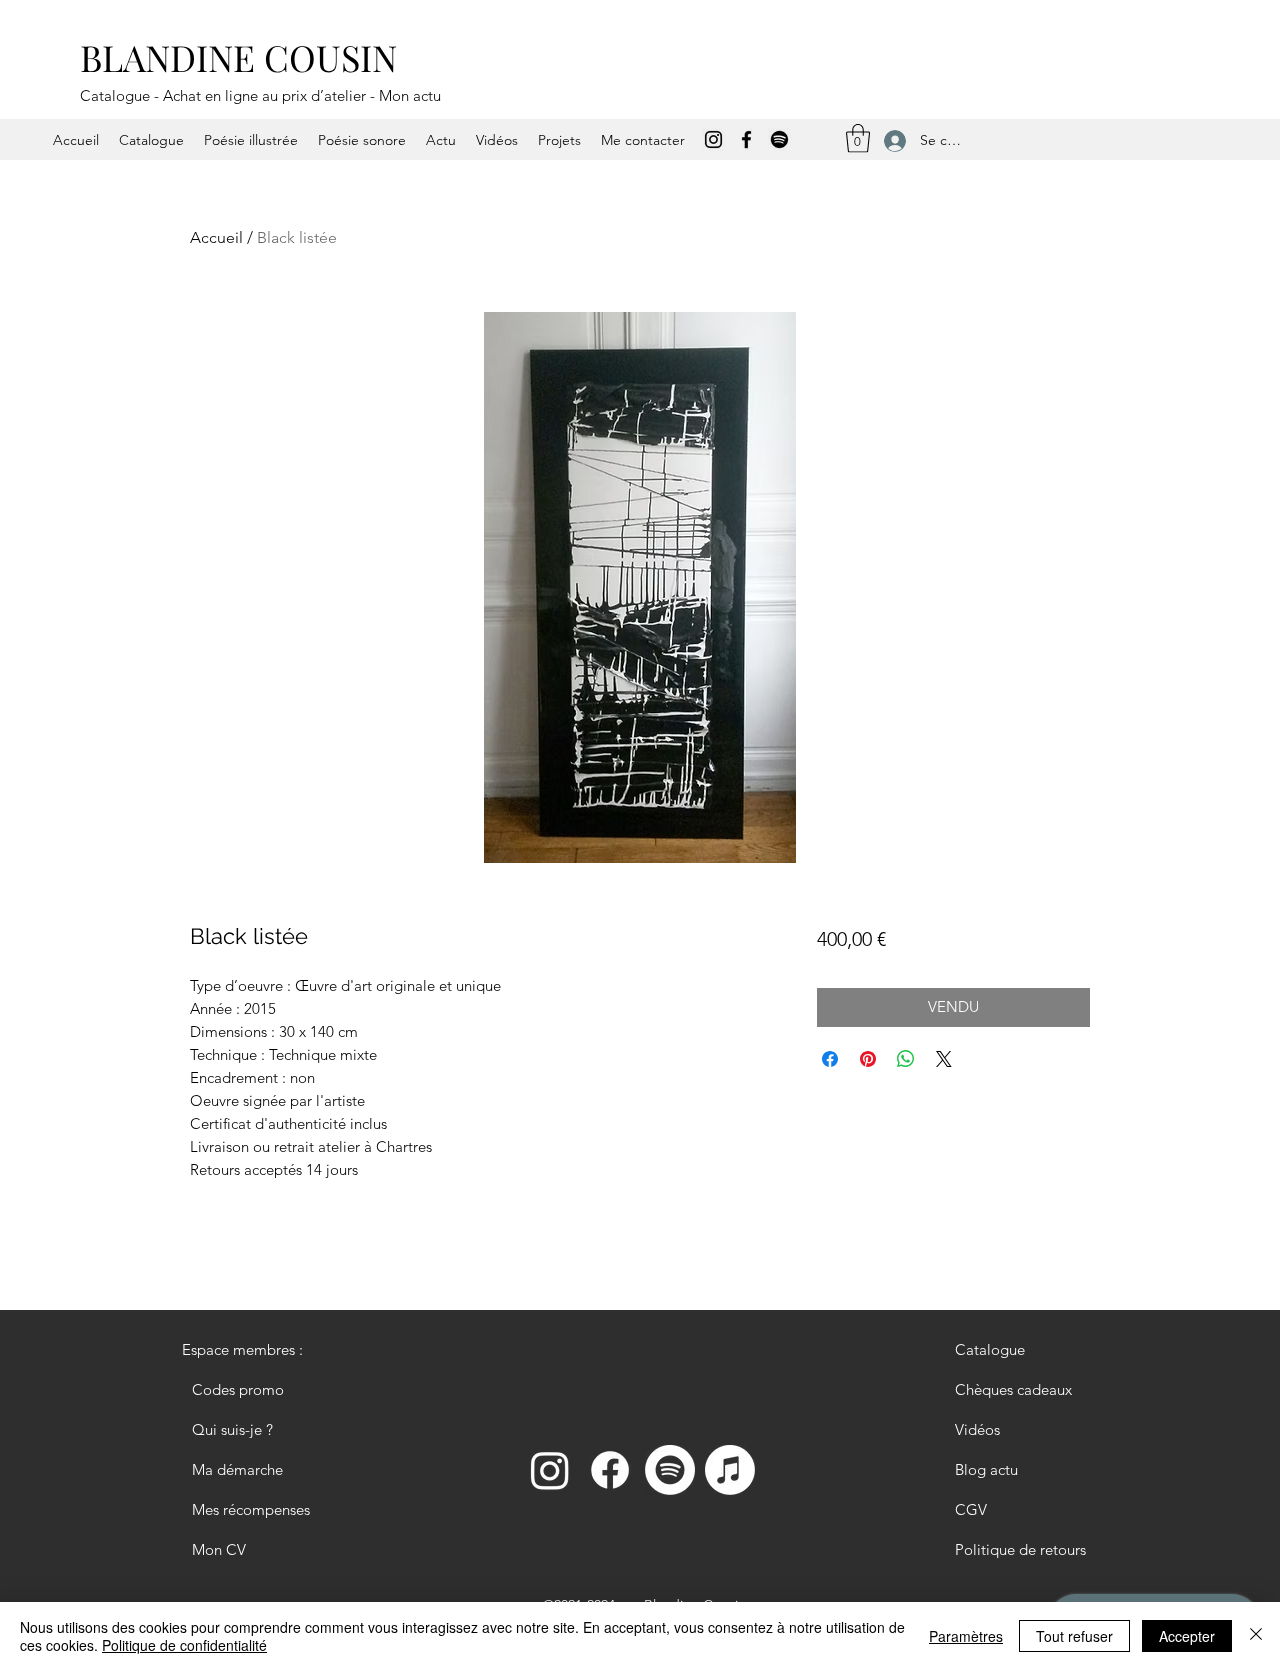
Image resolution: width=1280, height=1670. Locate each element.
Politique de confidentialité (184, 1645)
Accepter (1187, 1636)
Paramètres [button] (966, 1636)
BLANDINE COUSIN (238, 57)
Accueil (216, 237)
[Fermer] (1256, 1636)
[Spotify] (779, 139)
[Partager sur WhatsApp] (906, 1059)
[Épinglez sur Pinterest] (868, 1059)
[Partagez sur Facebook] (830, 1059)
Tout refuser (1074, 1636)
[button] (858, 138)
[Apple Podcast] (730, 1470)
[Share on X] (944, 1059)
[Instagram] (713, 139)
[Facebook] (746, 139)
